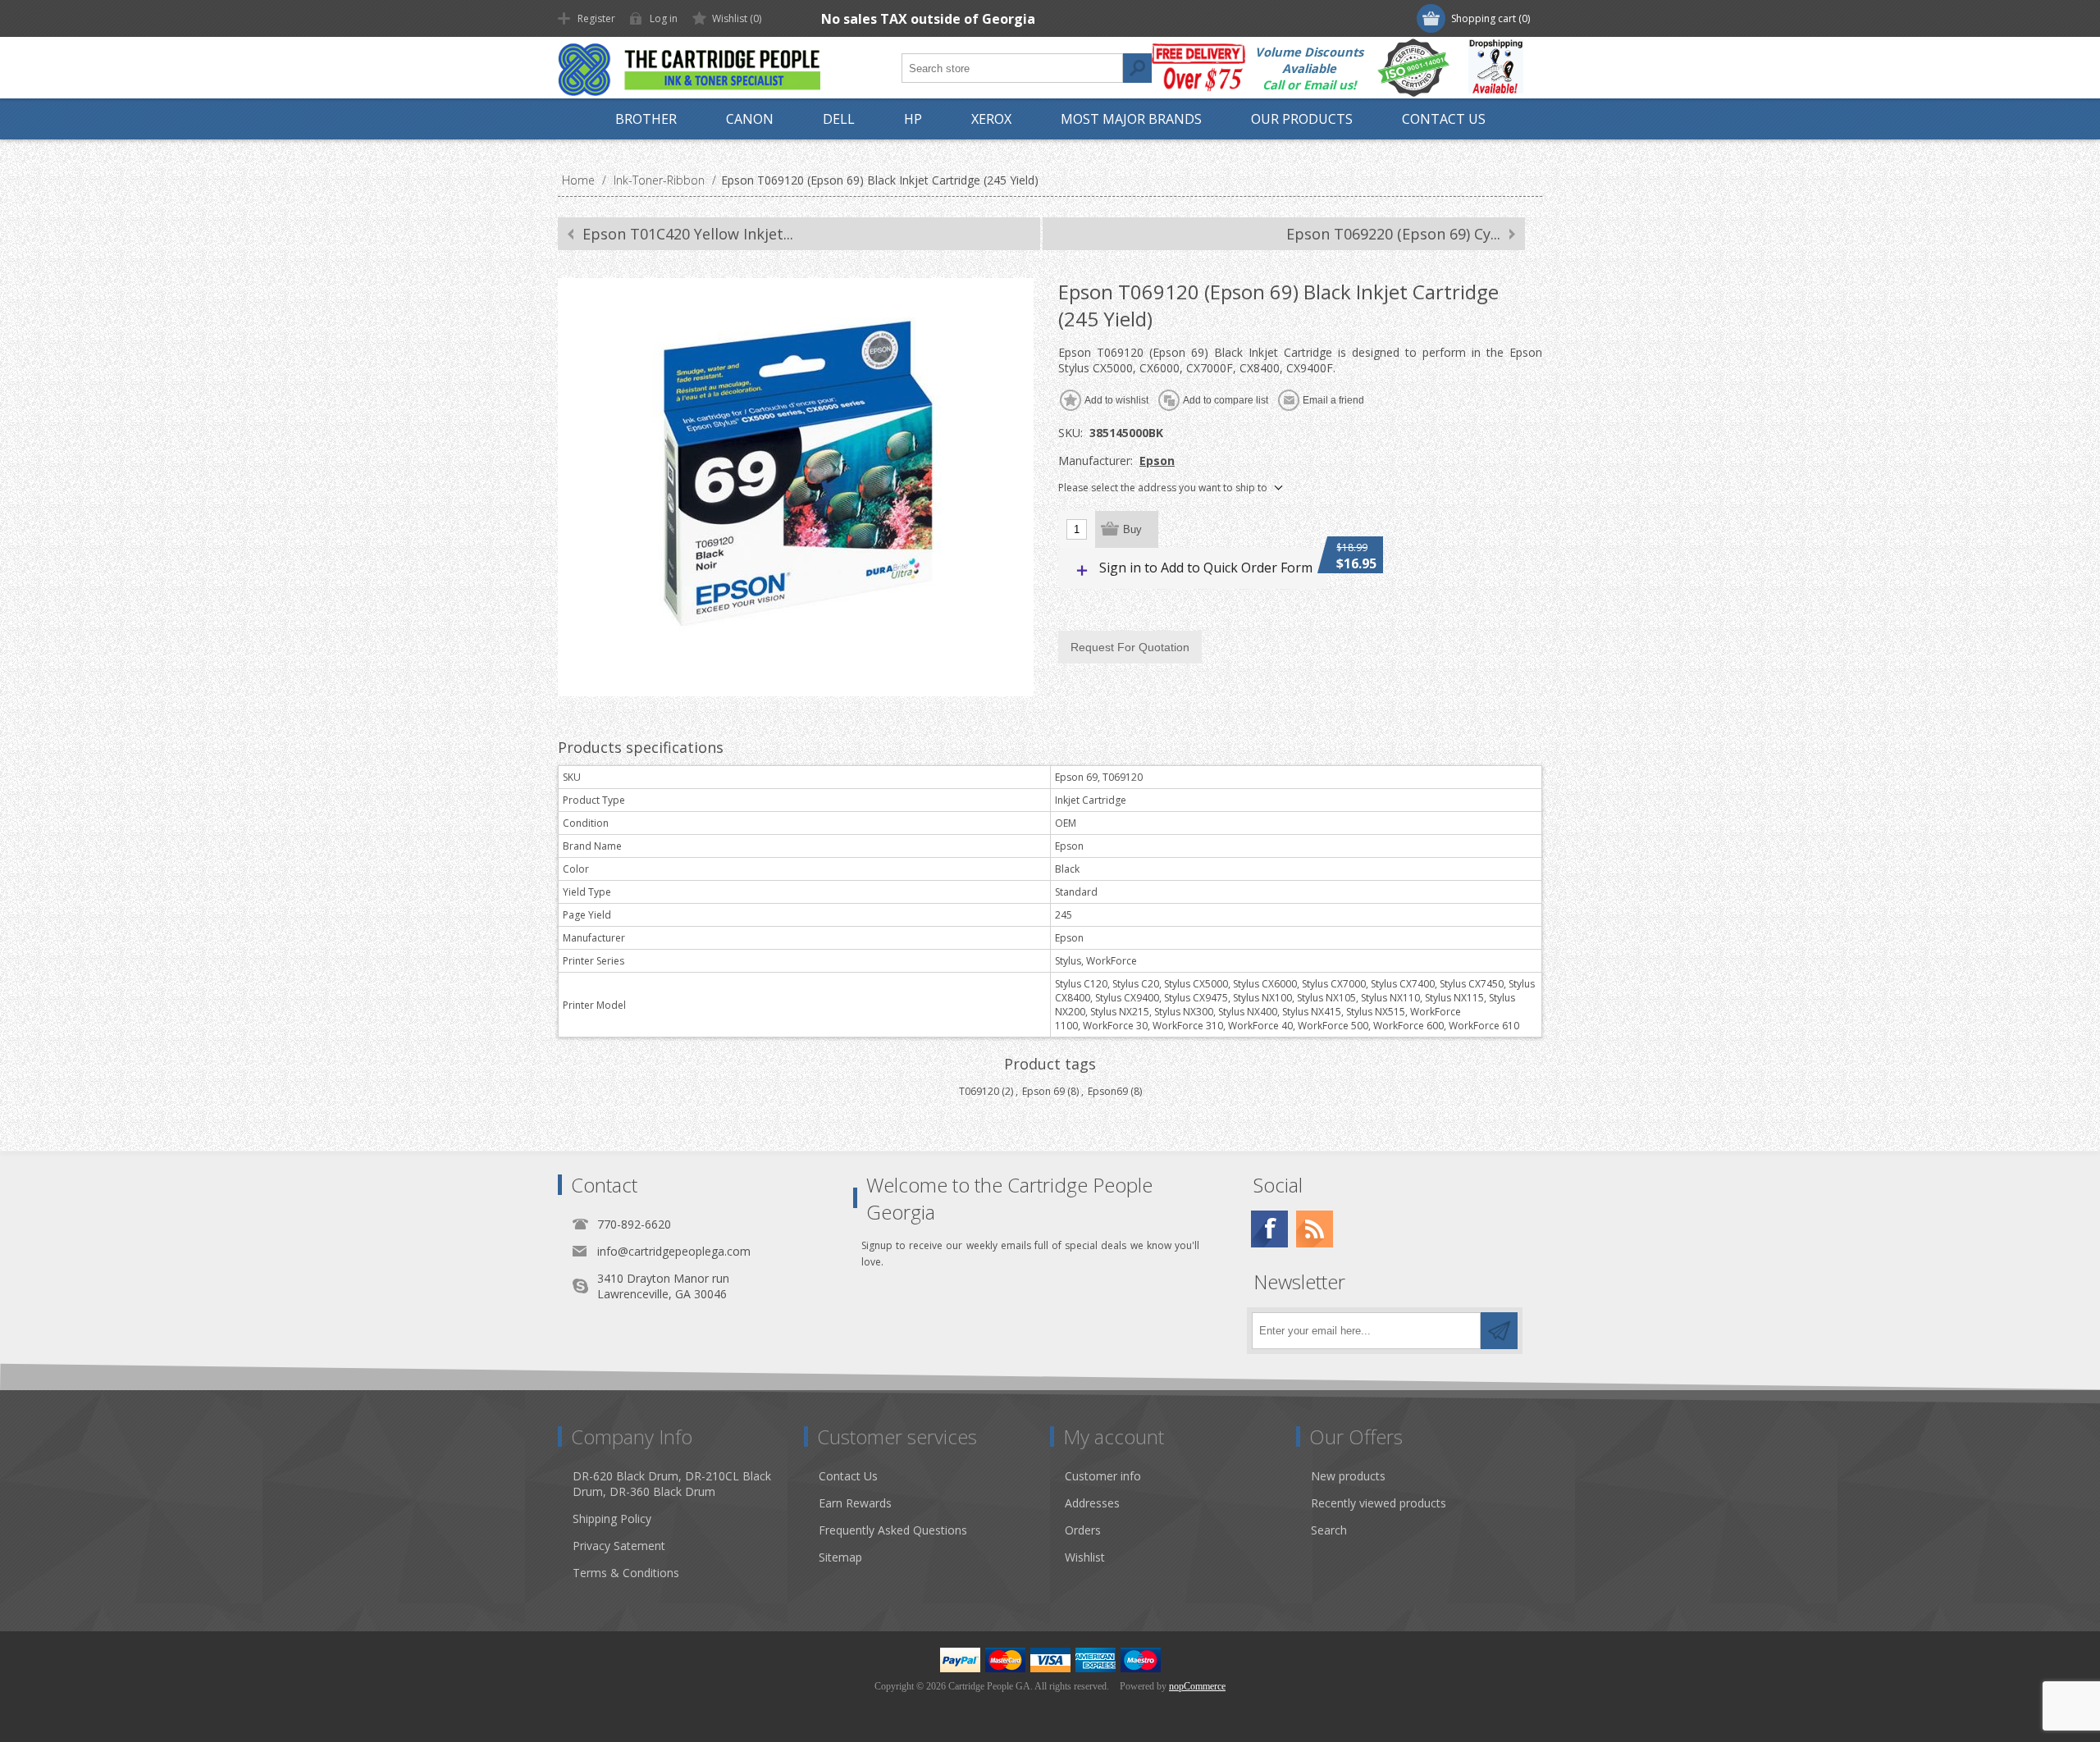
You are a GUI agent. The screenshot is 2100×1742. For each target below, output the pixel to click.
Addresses (1092, 1503)
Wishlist (1085, 1557)
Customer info (1103, 1476)
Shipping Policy (612, 1519)
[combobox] (1012, 68)
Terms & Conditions (626, 1573)
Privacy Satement (619, 1546)
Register (596, 18)
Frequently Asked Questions (893, 1530)
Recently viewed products (1379, 1503)
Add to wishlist (1116, 400)
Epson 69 (1043, 1091)
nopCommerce (1197, 1686)
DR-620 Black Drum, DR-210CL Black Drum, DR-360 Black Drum (672, 1484)
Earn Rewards (855, 1503)
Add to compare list (1226, 400)
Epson (1157, 461)
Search (1137, 68)
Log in (664, 18)
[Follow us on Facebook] (1269, 1229)
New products (1348, 1476)
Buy (1132, 529)
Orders (1083, 1530)
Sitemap (840, 1557)
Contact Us (848, 1476)
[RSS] (1315, 1229)
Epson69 (1108, 1091)
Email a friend (1333, 400)
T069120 (979, 1091)
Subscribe (1499, 1331)
